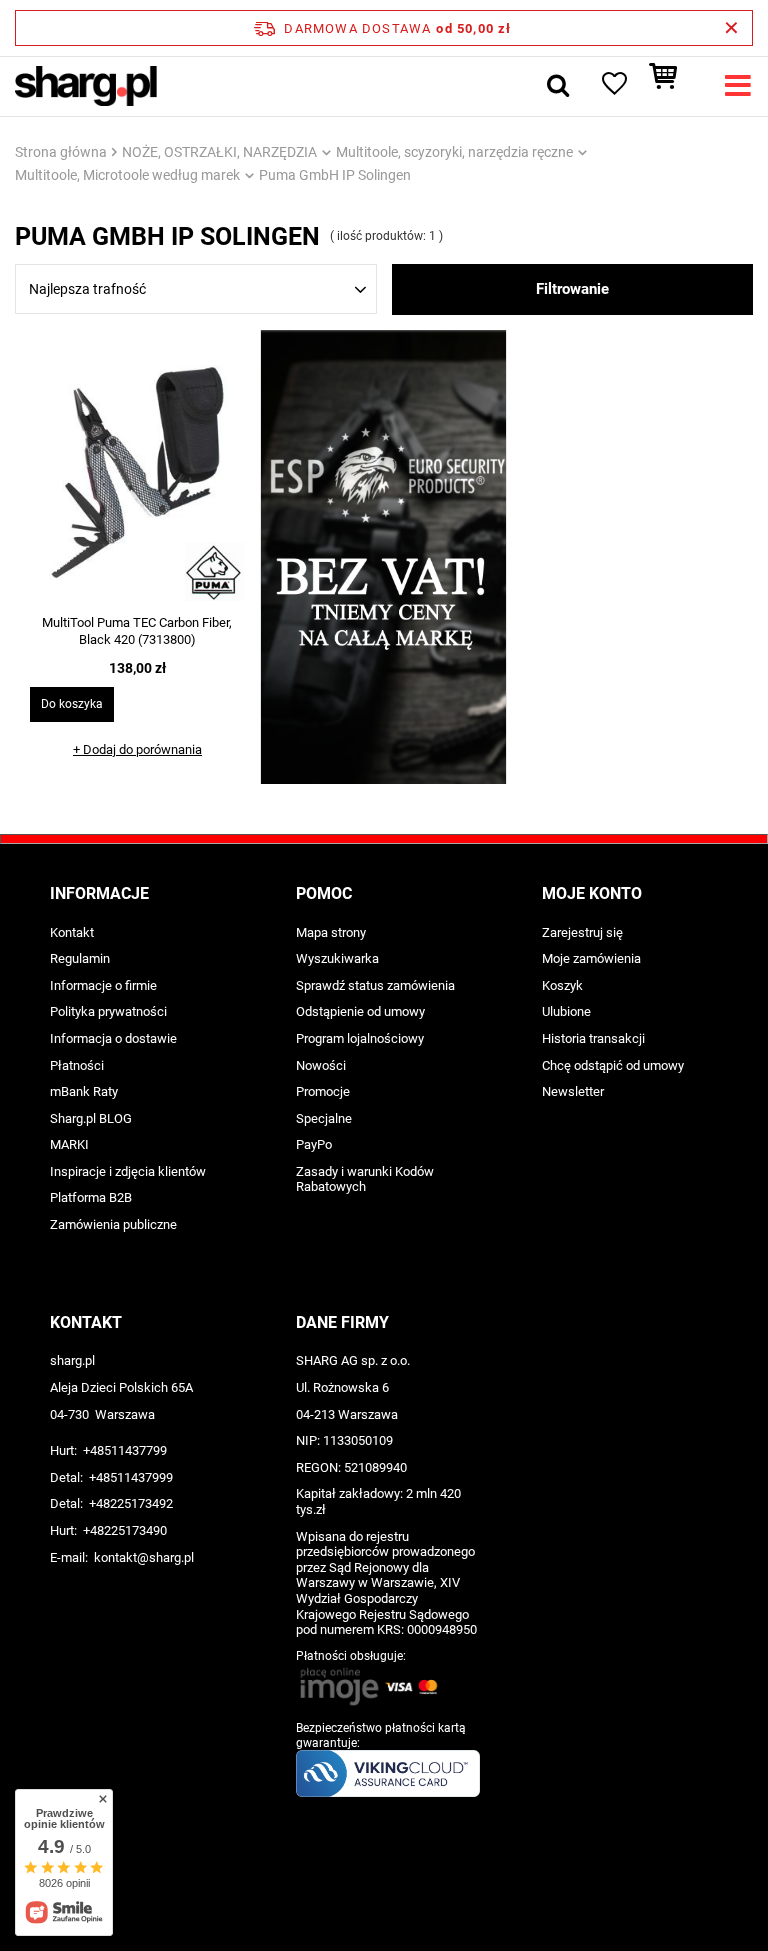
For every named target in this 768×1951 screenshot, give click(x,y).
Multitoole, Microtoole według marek (127, 175)
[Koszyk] (673, 86)
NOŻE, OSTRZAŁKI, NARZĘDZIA (219, 152)
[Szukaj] (558, 86)
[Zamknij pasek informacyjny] (731, 28)
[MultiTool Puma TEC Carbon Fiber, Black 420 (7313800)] (137, 475)
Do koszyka (72, 704)
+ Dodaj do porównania (137, 749)
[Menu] (738, 86)
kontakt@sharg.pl (144, 1557)
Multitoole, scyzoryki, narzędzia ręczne (454, 152)
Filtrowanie (572, 289)
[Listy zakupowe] (613, 86)
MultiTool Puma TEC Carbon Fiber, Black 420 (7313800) (137, 631)
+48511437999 (131, 1477)
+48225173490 (125, 1530)
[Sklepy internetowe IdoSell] (384, 1899)
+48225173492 (131, 1503)
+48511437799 (125, 1450)
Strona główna (61, 152)
